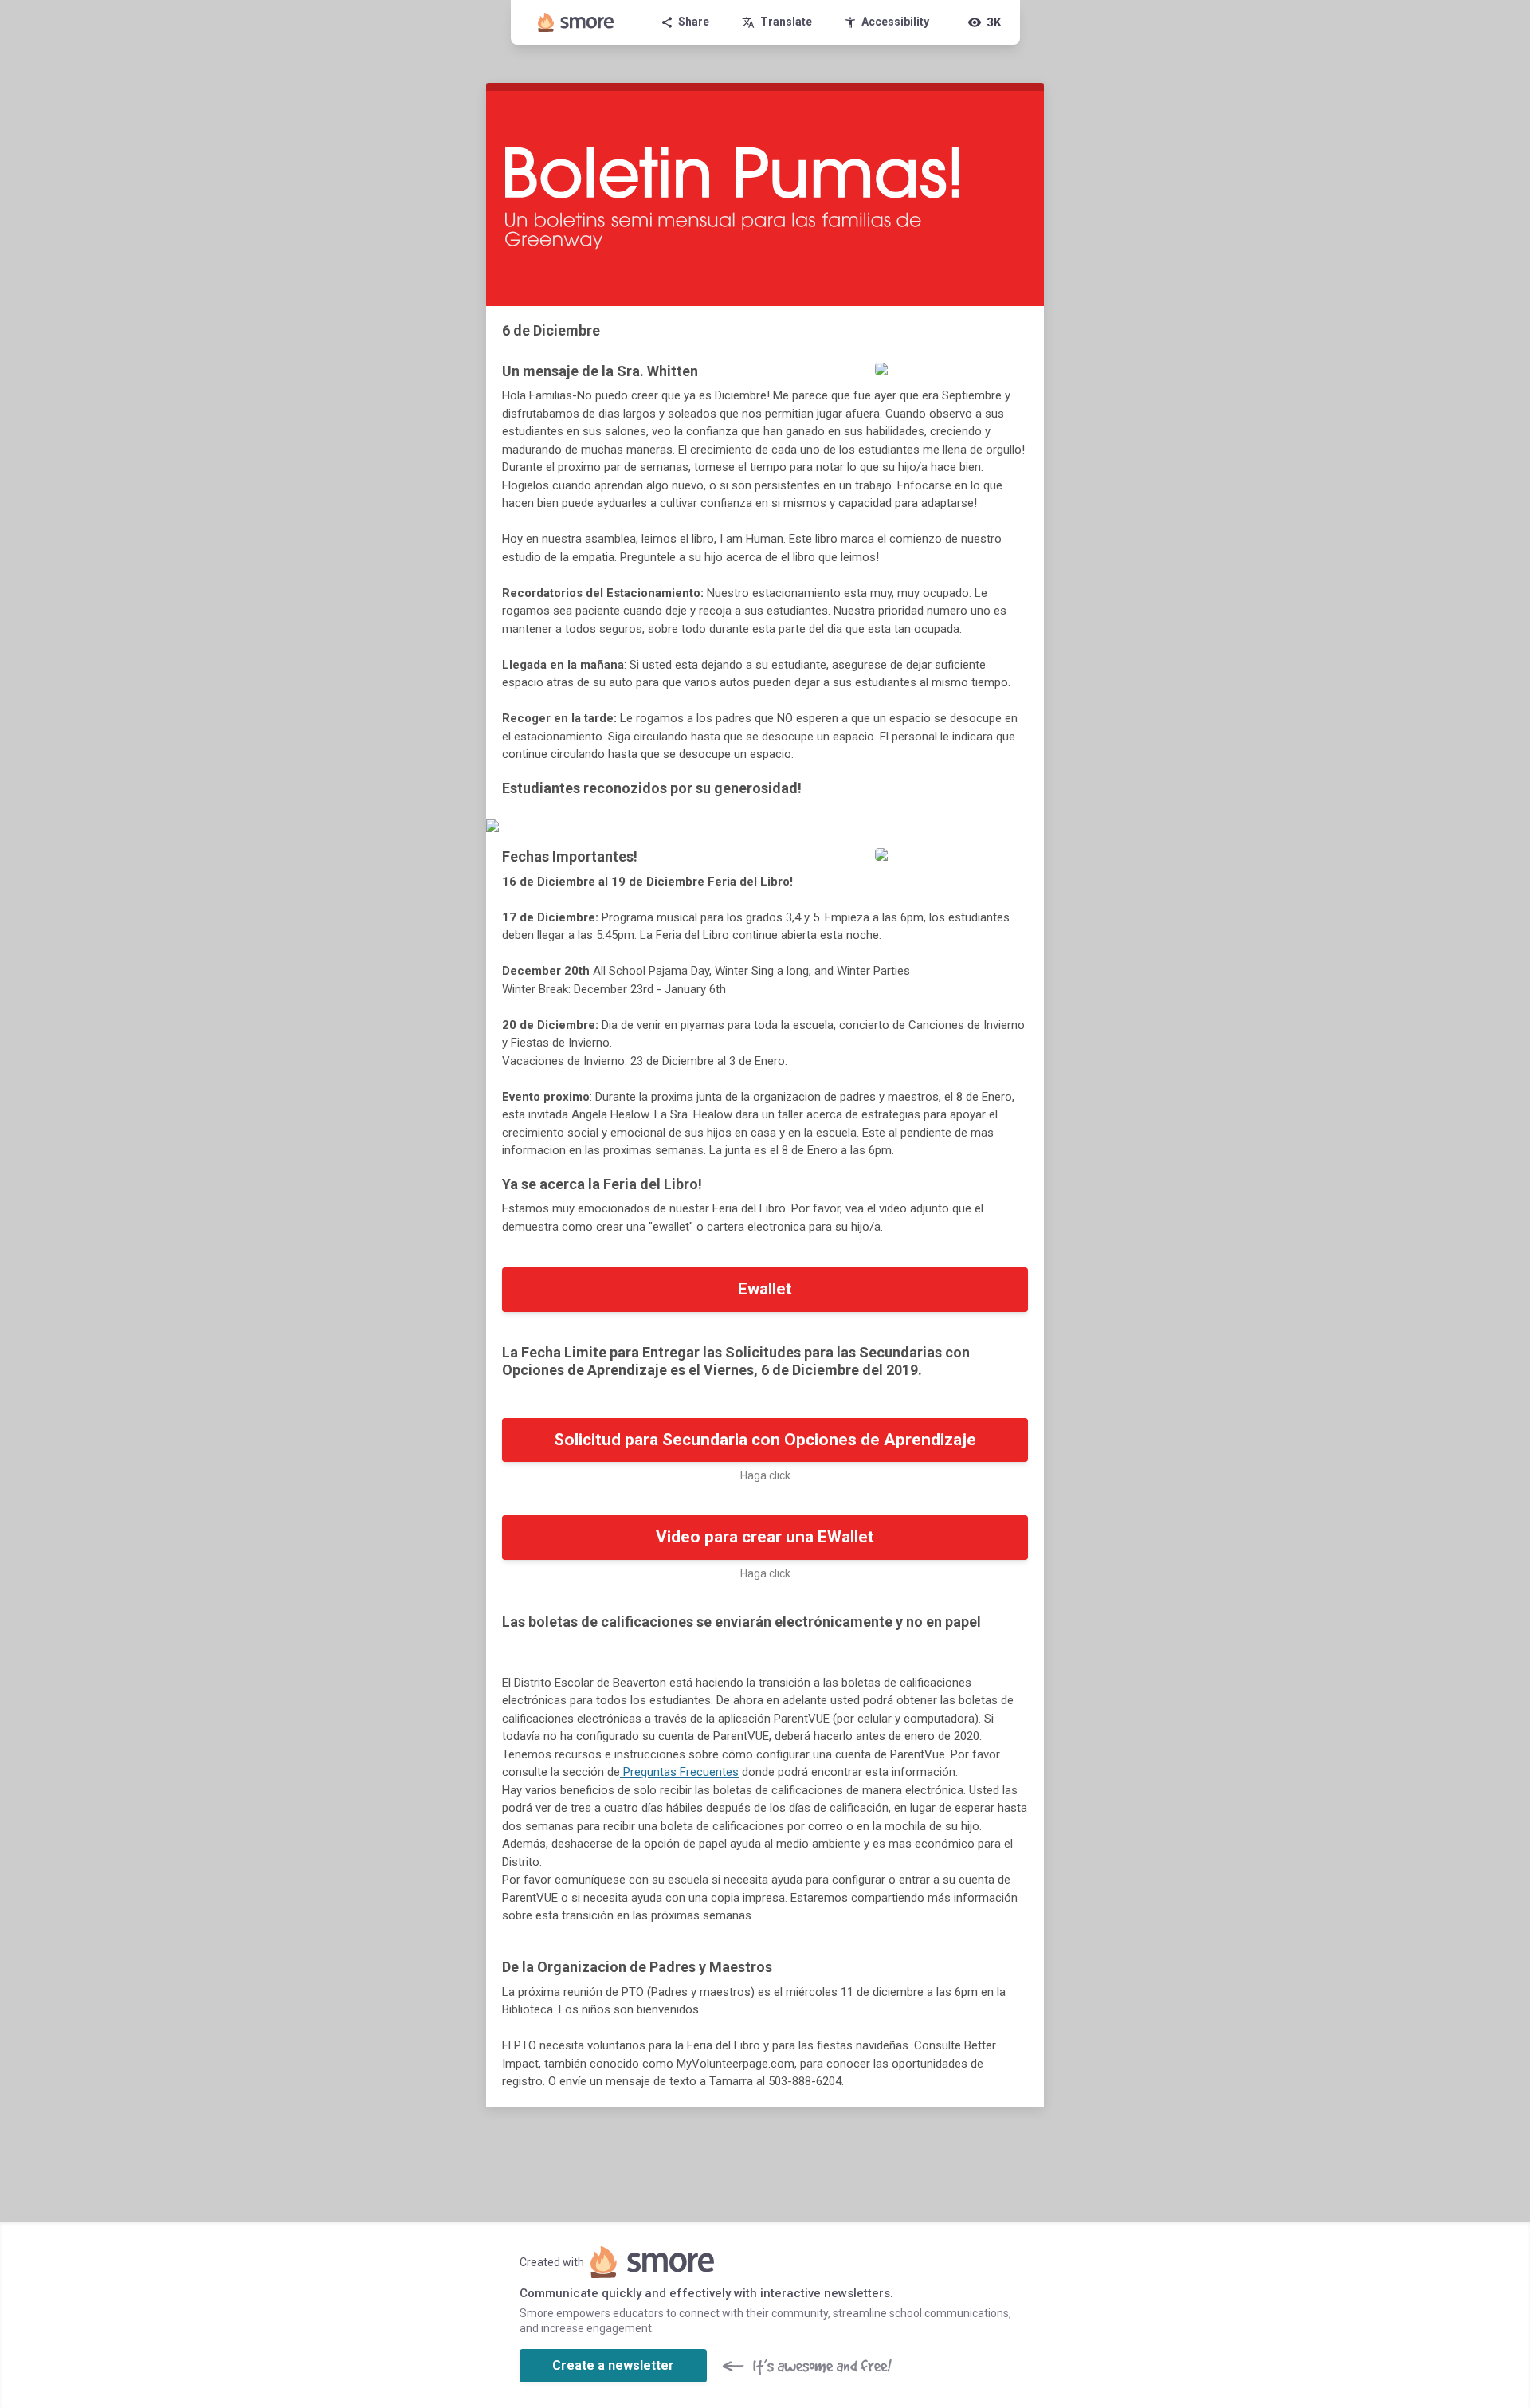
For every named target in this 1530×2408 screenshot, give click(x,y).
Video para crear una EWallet (765, 1537)
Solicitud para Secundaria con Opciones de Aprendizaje (765, 1440)
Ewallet (765, 1289)
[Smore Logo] (576, 22)
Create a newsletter (613, 2365)
